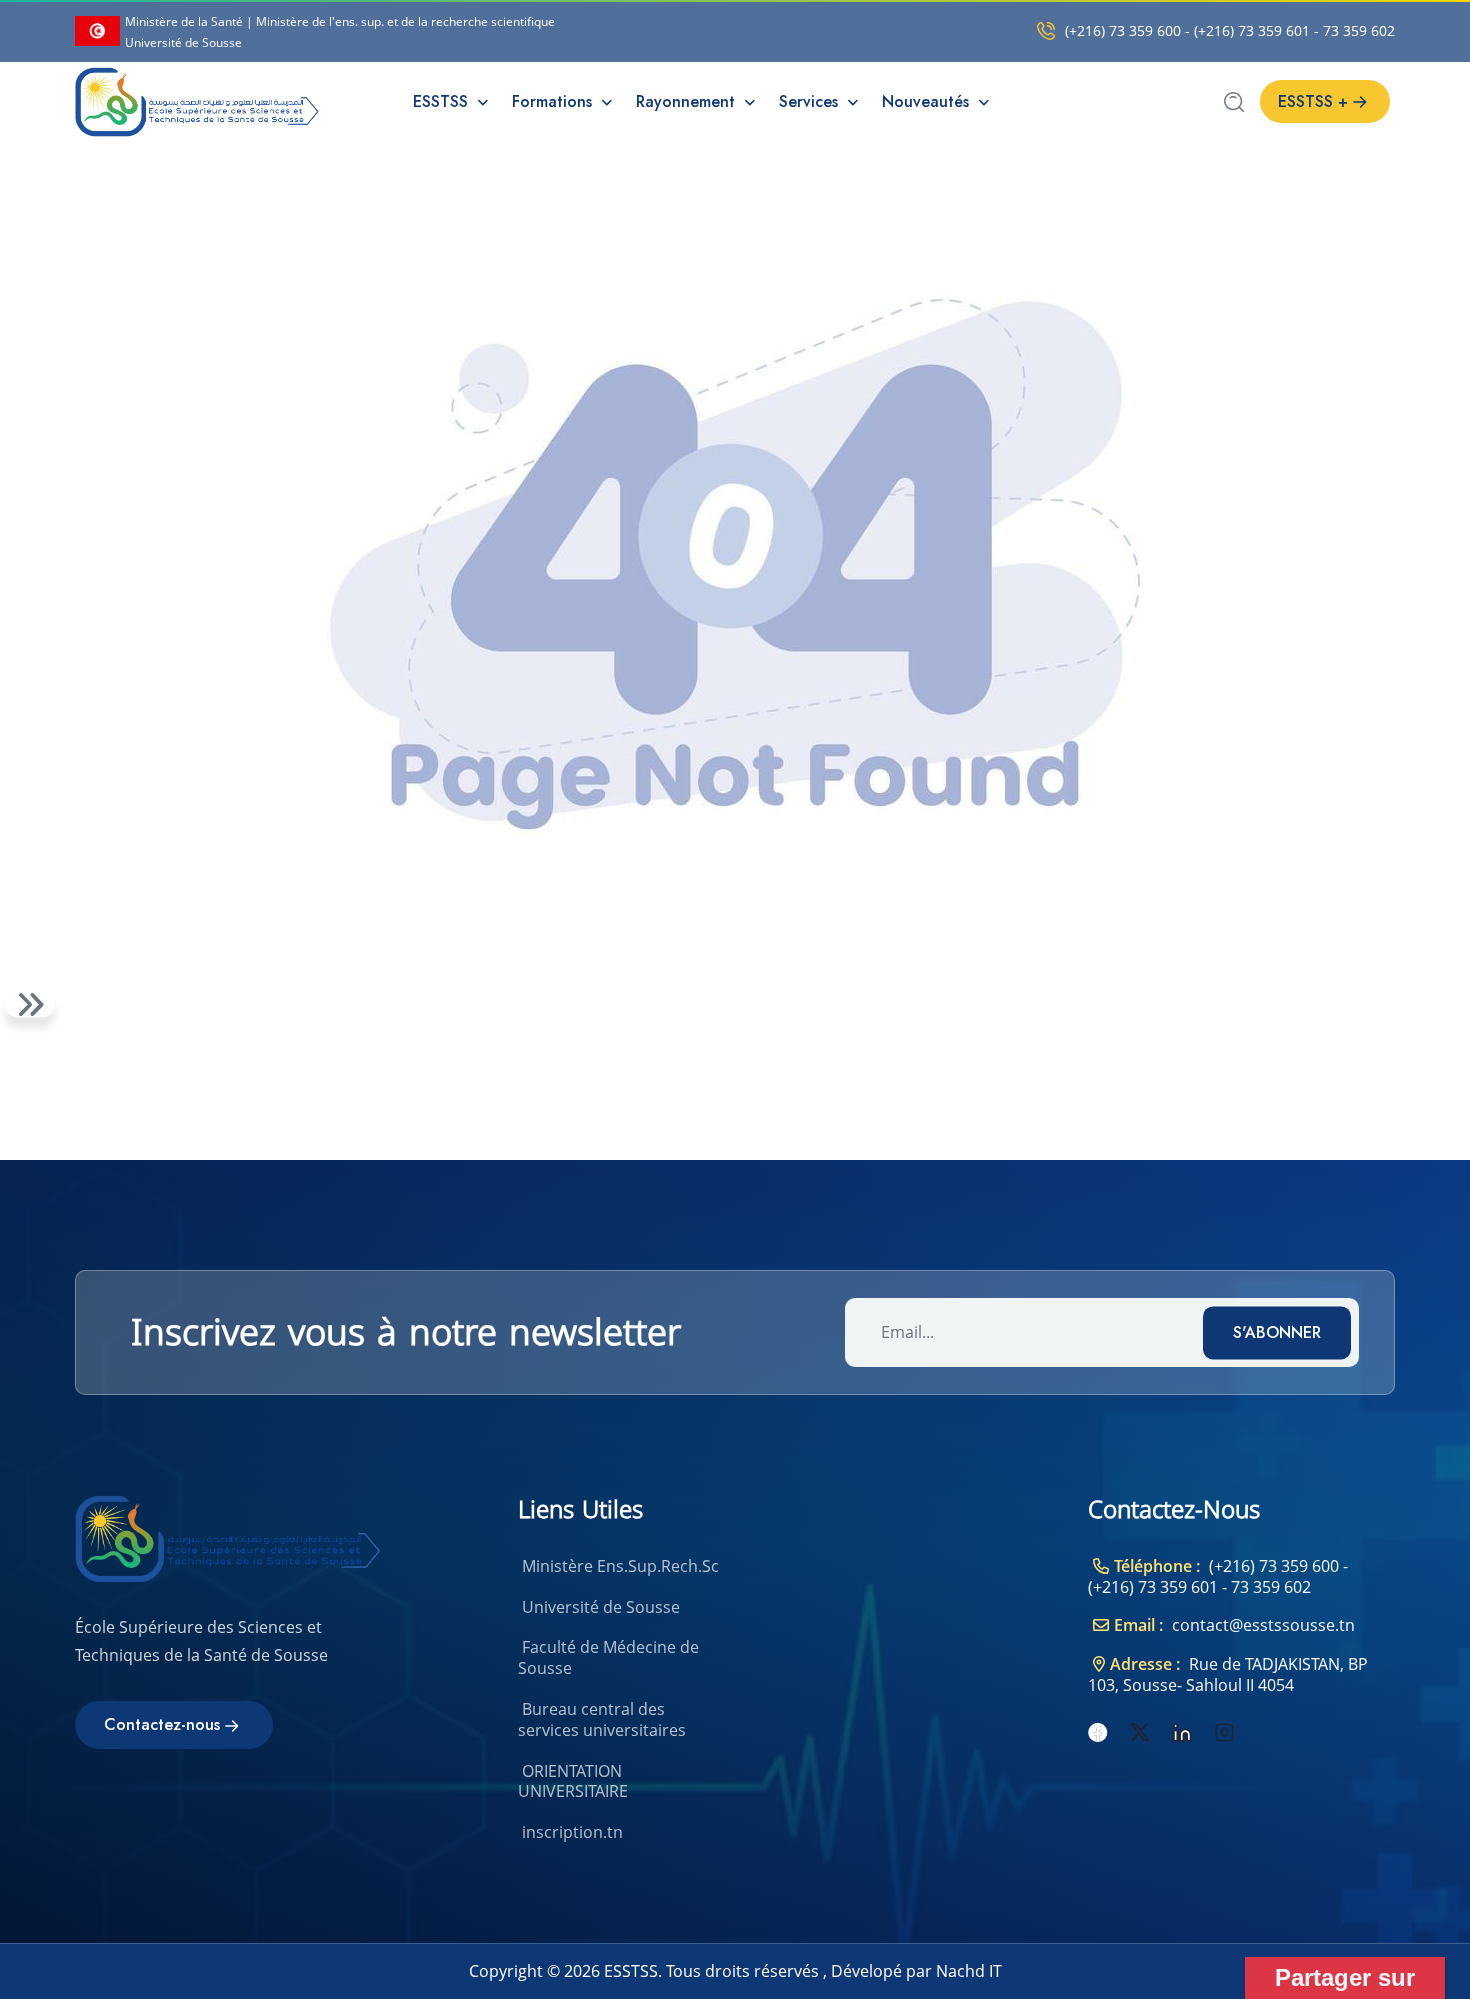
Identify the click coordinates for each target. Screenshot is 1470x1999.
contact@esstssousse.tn (1263, 1625)
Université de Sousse (601, 1607)
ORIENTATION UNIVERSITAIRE (573, 1781)
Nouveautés (928, 101)
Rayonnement (688, 101)
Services (811, 101)
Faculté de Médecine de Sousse (608, 1657)
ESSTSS (443, 101)
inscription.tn (572, 1832)
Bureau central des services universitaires (602, 1719)
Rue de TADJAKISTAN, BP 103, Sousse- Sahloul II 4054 (1228, 1674)
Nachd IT (969, 1971)
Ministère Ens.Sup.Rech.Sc (620, 1566)
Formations (554, 101)
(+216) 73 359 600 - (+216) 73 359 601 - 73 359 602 (1230, 31)
